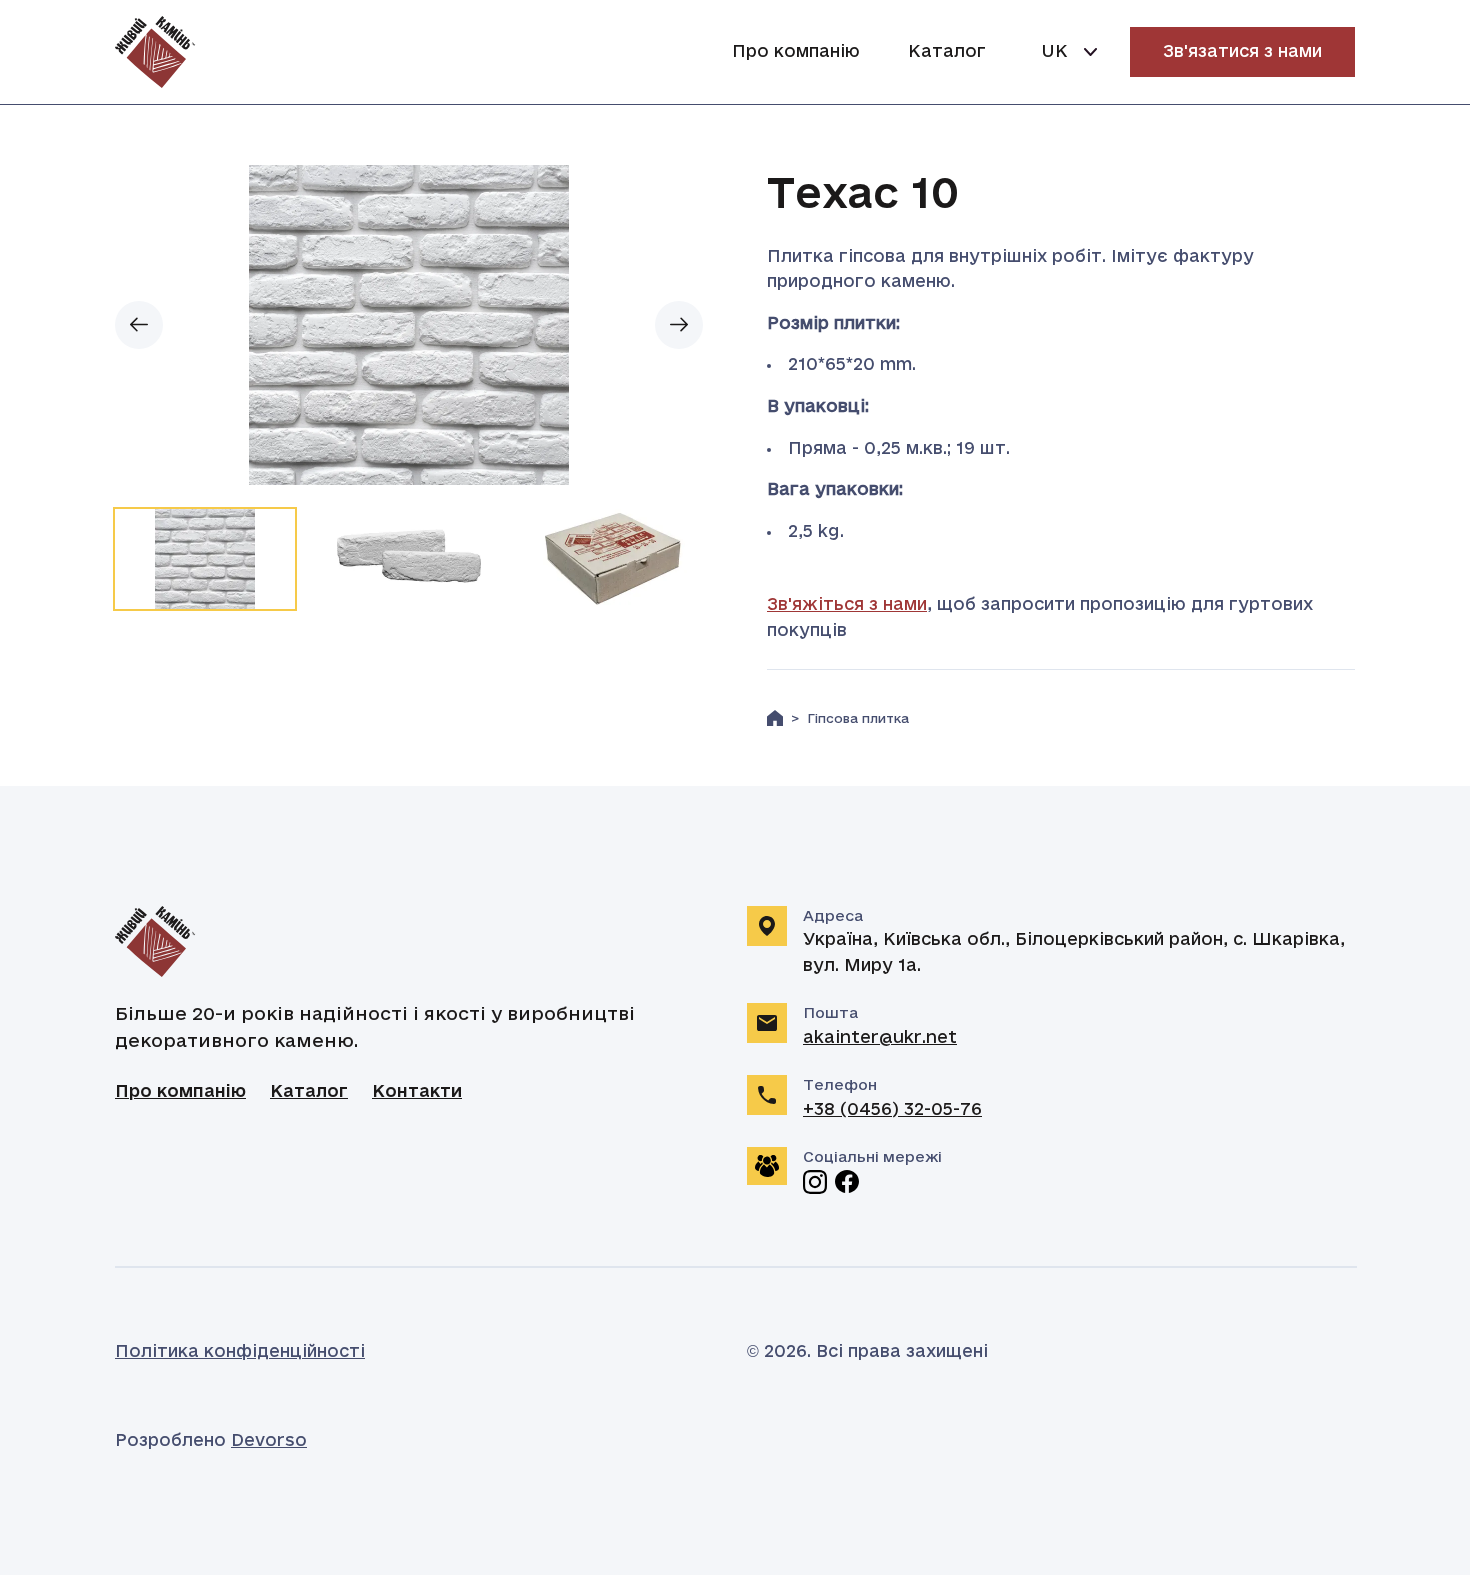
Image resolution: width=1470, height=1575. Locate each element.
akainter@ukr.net (880, 1038)
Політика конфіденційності (240, 1352)
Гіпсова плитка (858, 719)
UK (1054, 52)
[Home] (775, 718)
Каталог (947, 52)
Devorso (269, 1441)
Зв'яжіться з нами (847, 605)
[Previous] (139, 325)
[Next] (679, 325)
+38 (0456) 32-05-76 (892, 1110)
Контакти (417, 1092)
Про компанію (796, 52)
